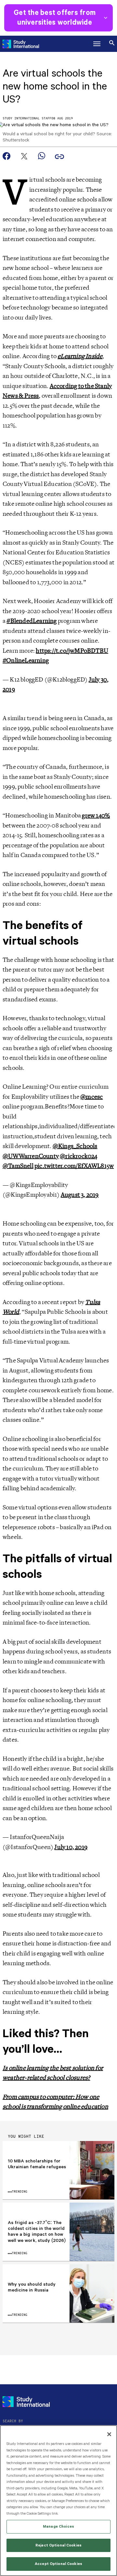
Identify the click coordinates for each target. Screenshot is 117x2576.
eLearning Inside (80, 356)
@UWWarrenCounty (31, 1156)
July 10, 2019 (71, 1847)
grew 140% (96, 816)
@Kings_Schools (75, 1146)
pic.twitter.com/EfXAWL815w (74, 1166)
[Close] (109, 2434)
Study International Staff (27, 119)
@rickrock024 (78, 1156)
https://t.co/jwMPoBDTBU (72, 651)
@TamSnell (18, 1166)
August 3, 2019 (80, 1195)
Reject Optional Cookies (58, 2545)
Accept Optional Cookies (58, 2564)
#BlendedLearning (32, 621)
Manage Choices (58, 2527)
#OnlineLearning (26, 660)
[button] (97, 44)
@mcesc (91, 1097)
